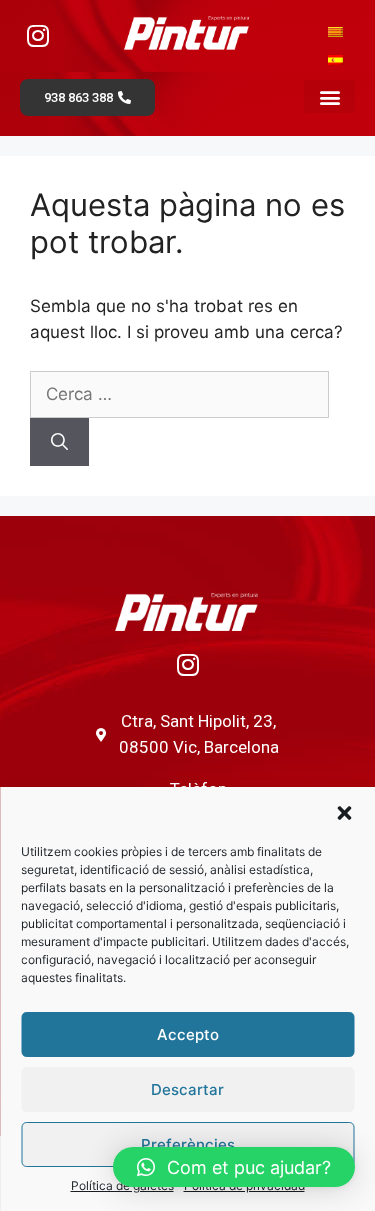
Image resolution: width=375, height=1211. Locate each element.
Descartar (187, 1089)
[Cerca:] (179, 394)
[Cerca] (59, 442)
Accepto (188, 1034)
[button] (344, 813)
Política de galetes (122, 1185)
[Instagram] (38, 35)
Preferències (188, 1144)
